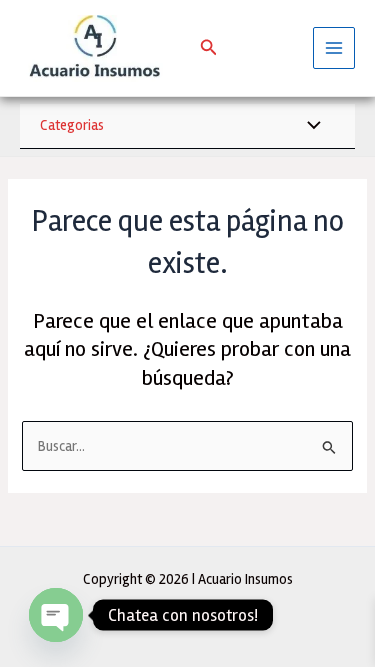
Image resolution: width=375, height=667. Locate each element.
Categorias (72, 125)
